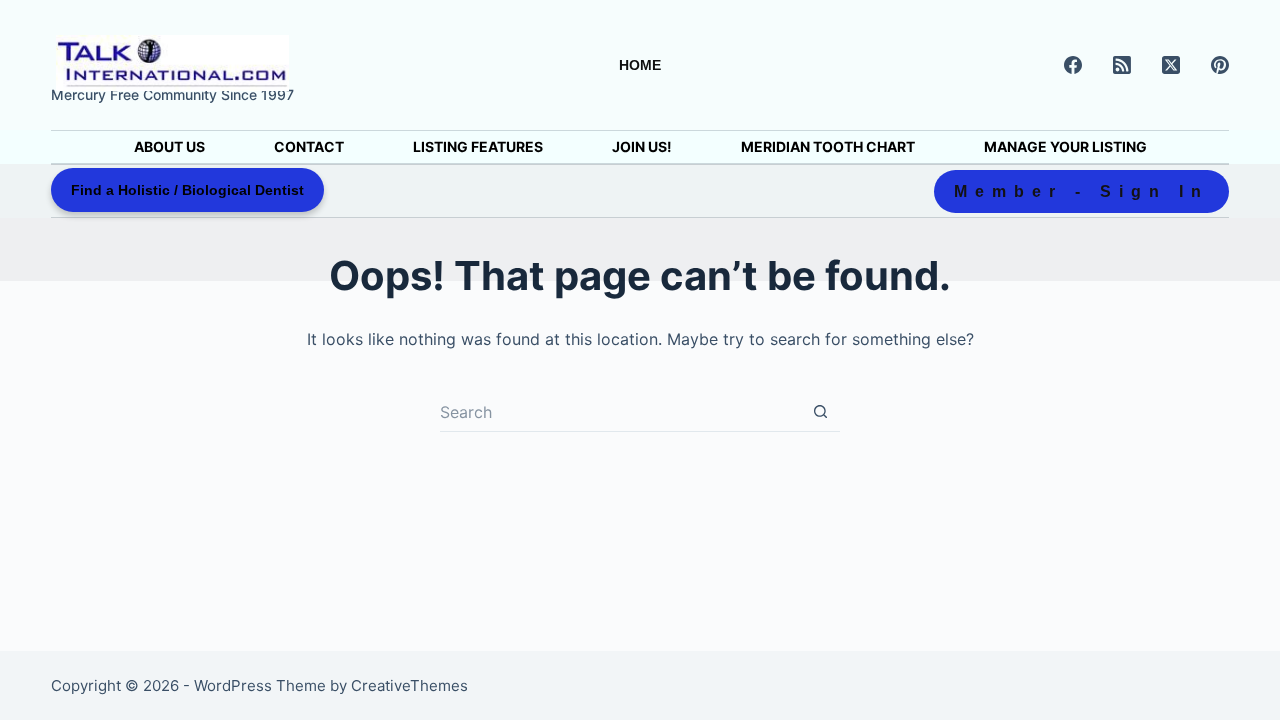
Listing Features (478, 146)
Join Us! (642, 146)
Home (640, 65)
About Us (169, 146)
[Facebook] (1073, 65)
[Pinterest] (1220, 65)
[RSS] (1122, 65)
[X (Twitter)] (1171, 65)
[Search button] (820, 412)
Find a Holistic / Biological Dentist (187, 190)
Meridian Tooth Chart (828, 146)
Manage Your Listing (1065, 146)
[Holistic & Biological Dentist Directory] (172, 63)
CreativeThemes (409, 685)
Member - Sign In (1081, 191)
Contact (309, 146)
